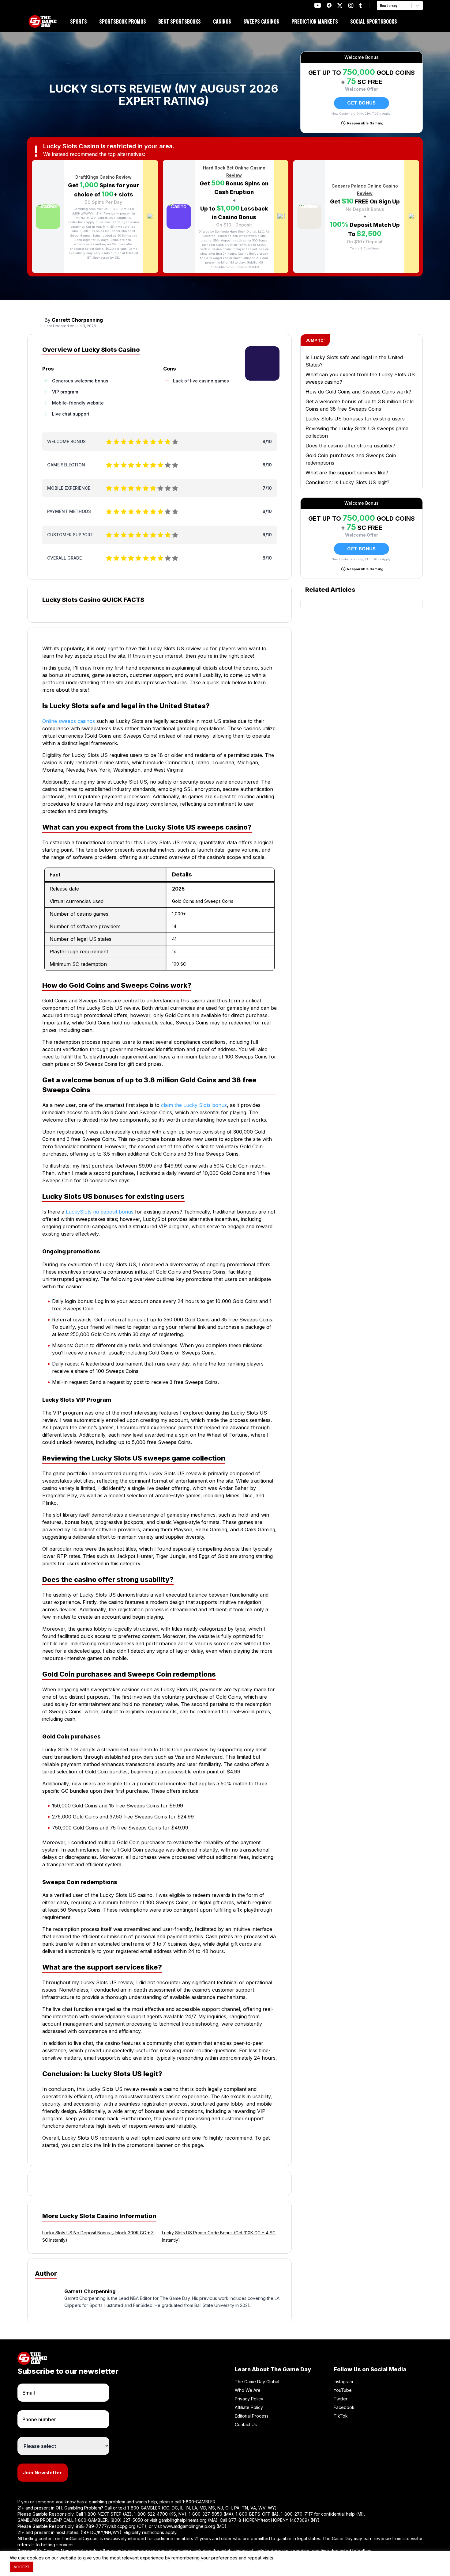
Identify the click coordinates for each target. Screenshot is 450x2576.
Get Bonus (361, 103)
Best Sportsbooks (180, 21)
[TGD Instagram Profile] (351, 5)
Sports (79, 21)
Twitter (341, 2399)
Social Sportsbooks (374, 21)
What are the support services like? (347, 473)
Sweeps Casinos (261, 21)
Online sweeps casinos (69, 721)
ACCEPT (22, 2567)
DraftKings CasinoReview (103, 177)
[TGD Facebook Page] (329, 5)
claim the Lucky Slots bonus (194, 1105)
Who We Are (248, 2390)
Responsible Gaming (365, 123)
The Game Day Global (257, 2382)
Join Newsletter (43, 2473)
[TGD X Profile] (340, 6)
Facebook (344, 2407)
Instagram (343, 2382)
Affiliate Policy (249, 2407)
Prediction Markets (315, 21)
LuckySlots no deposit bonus (100, 1212)
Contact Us (246, 2424)
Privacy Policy (249, 2399)
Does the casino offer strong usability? (350, 446)
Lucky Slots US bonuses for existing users (355, 419)
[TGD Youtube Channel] (318, 5)
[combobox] (381, 6)
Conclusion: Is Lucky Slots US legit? (347, 482)
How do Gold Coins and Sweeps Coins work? (358, 392)
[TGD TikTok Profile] (360, 5)
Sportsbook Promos (123, 21)
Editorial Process (252, 2416)
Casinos (222, 21)
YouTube (343, 2390)
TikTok (341, 2416)
